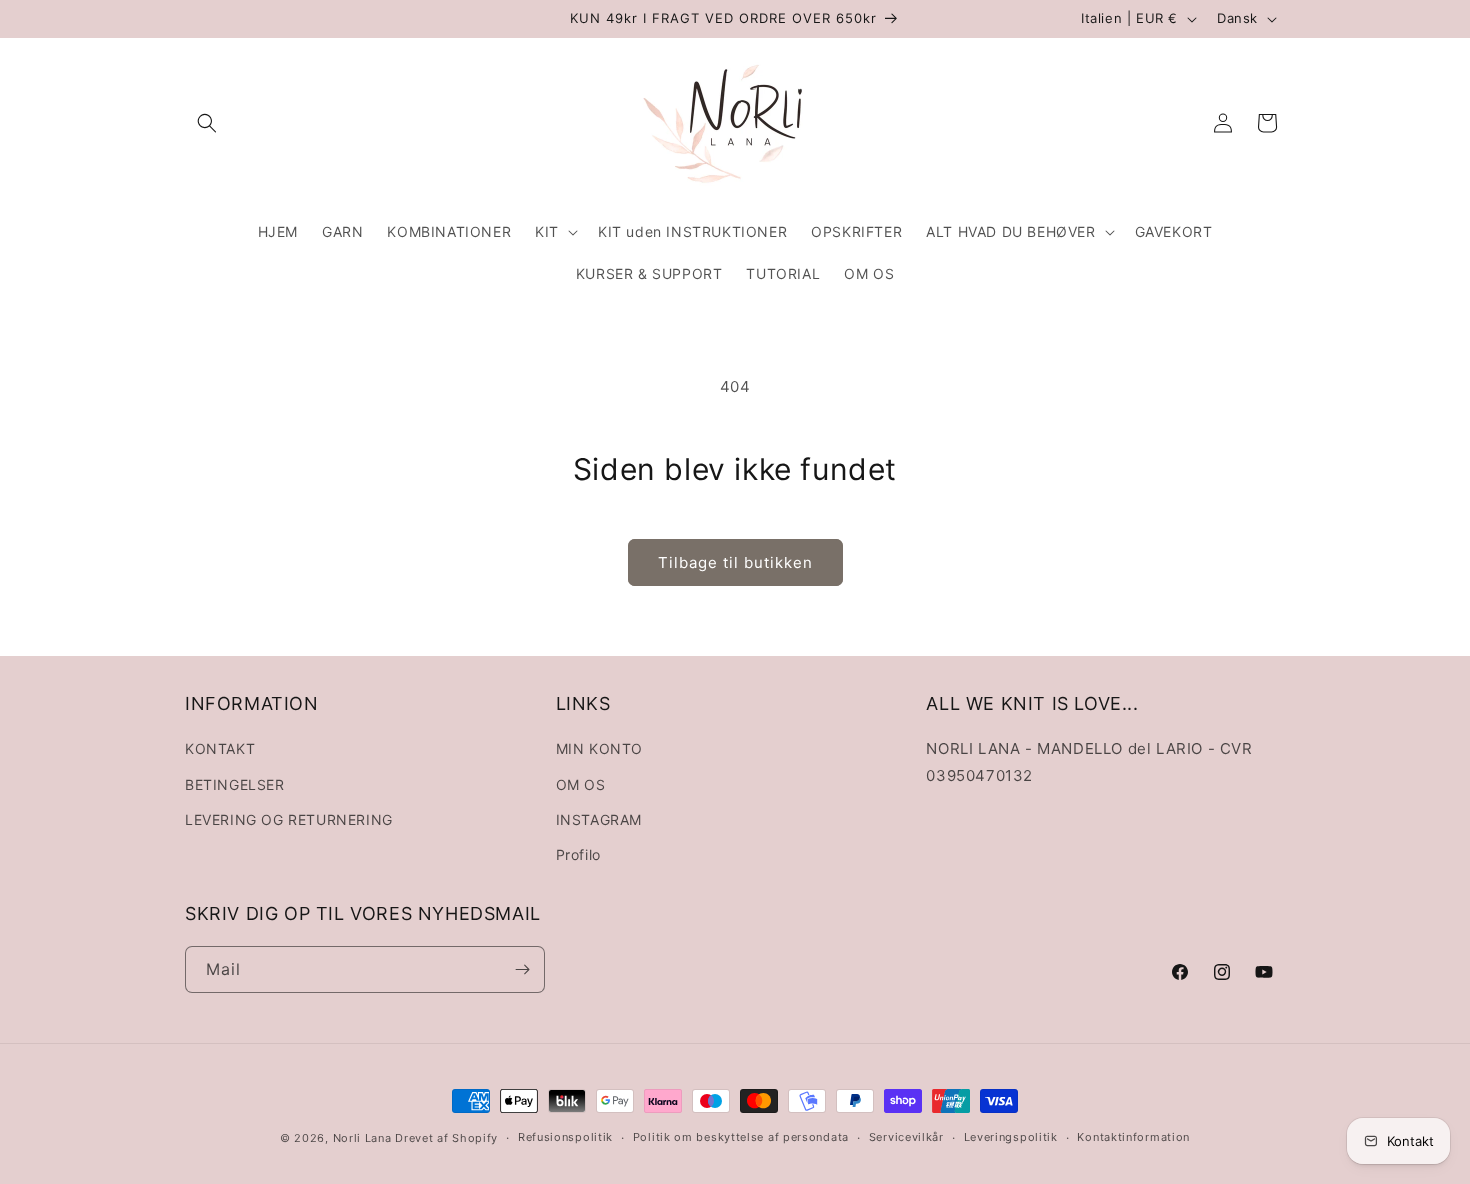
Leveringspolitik (1011, 1137)
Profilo (578, 854)
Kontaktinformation (1133, 1137)
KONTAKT (220, 748)
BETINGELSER (235, 784)
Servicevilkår (906, 1137)
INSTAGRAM (599, 819)
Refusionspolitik (565, 1137)
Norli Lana (362, 1138)
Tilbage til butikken (735, 562)
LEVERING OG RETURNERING (289, 819)
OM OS (581, 784)
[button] (207, 123)
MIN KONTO (599, 748)
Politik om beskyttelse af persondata (741, 1137)
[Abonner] (522, 969)
